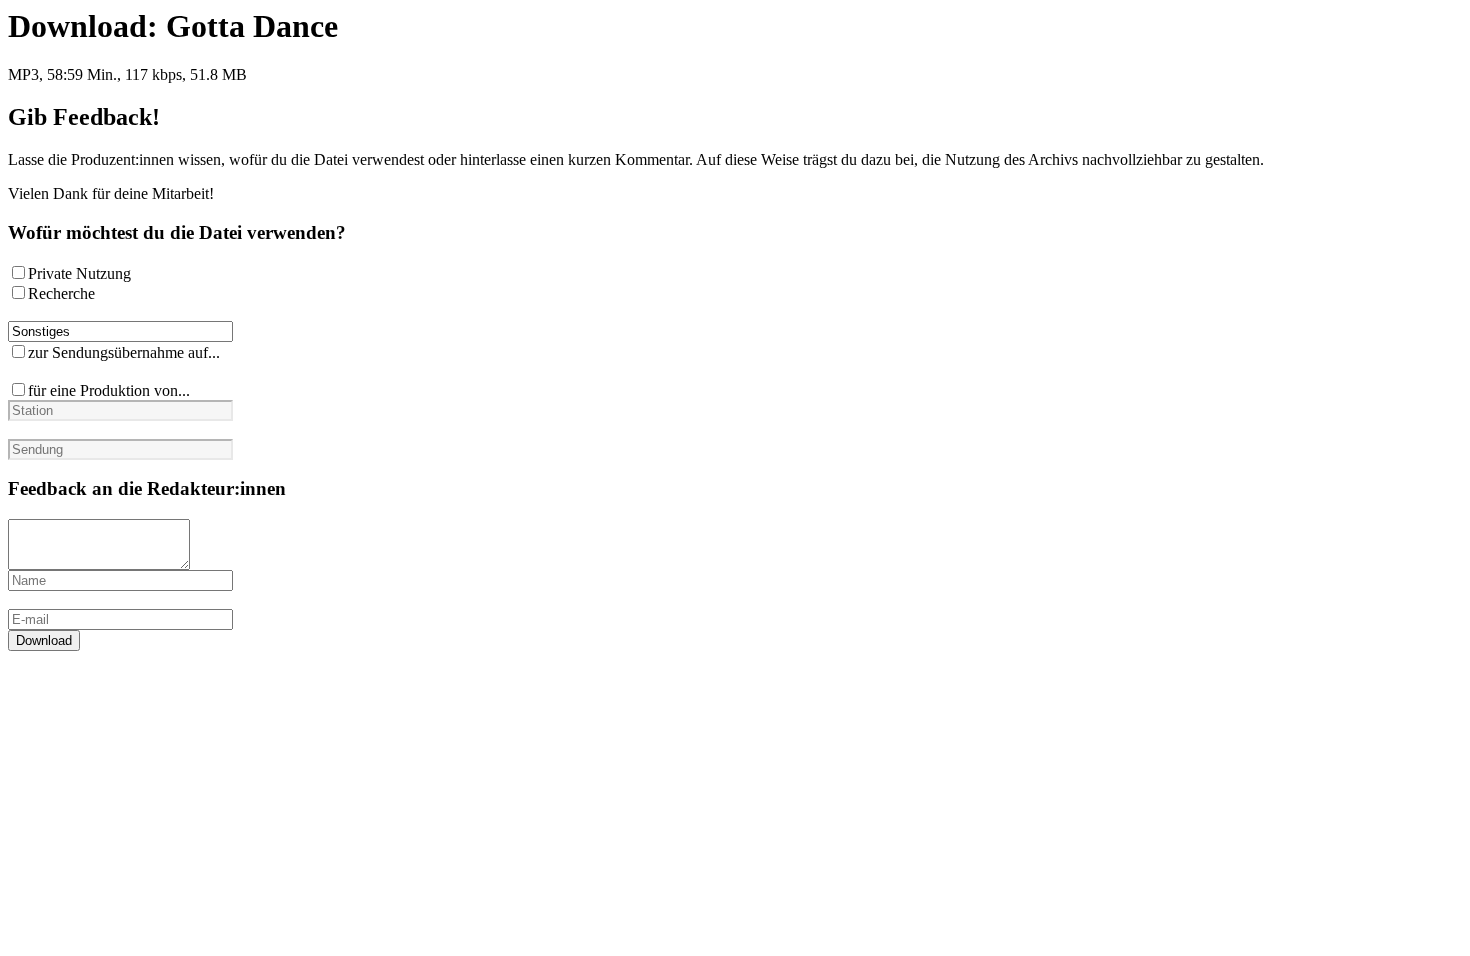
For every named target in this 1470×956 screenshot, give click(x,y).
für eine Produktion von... (109, 390)
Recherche (61, 293)
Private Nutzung (79, 273)
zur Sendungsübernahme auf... (124, 352)
